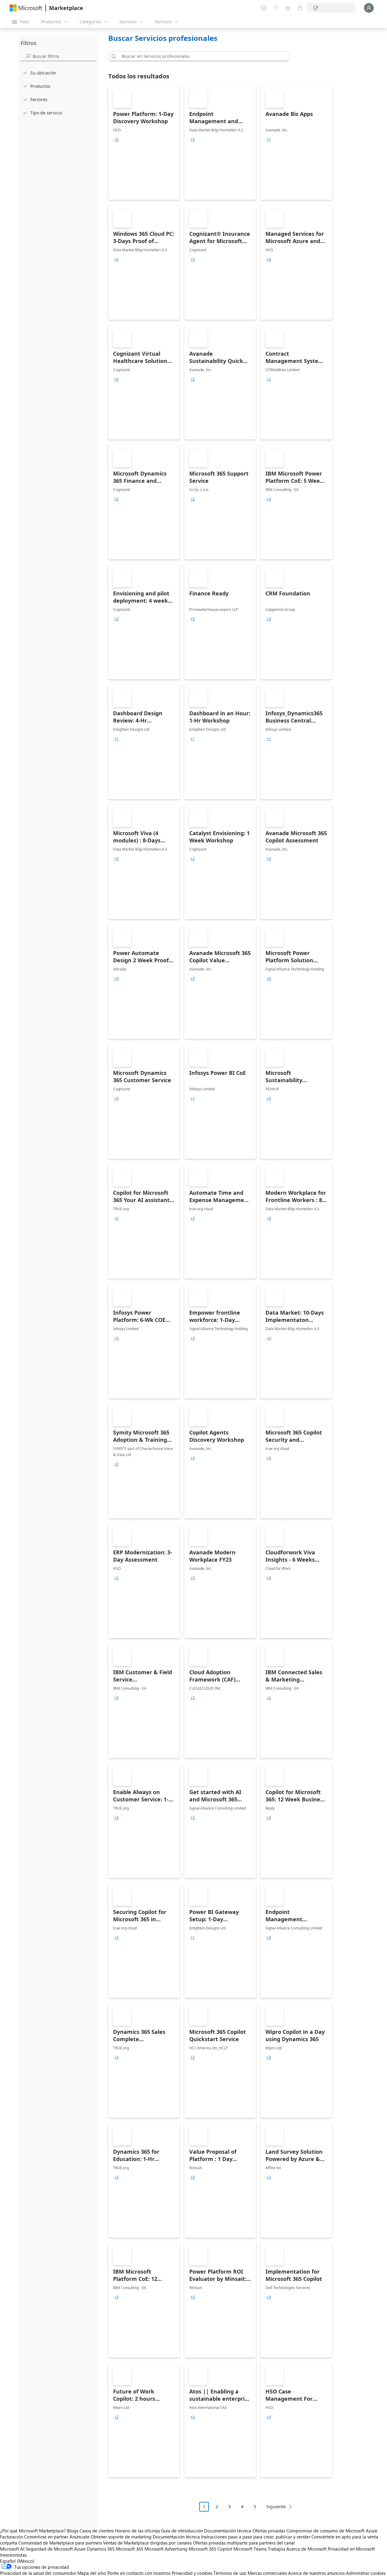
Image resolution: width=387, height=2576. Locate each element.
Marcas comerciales (267, 2573)
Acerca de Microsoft (306, 2549)
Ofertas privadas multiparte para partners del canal (244, 2543)
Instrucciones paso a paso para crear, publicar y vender (256, 2537)
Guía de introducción (182, 2531)
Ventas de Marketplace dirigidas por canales (147, 2543)
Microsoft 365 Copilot (210, 2549)
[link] (144, 142)
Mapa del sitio (92, 2573)
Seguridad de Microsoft (49, 2549)
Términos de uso (230, 2573)
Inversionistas (13, 2555)
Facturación (11, 2537)
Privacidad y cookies (192, 2573)
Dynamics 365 (101, 2549)
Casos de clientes (97, 2531)
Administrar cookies (366, 2573)
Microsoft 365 (130, 2549)
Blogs (73, 2531)
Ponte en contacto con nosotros (139, 2573)
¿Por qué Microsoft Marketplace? (33, 2531)
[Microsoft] (26, 8)
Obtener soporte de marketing (121, 2537)
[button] (113, 56)
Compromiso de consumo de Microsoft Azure (332, 2531)
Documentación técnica (228, 2531)
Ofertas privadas (269, 2531)
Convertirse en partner (46, 2537)
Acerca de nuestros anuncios (316, 2573)
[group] (116, 140)
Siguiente (276, 2507)
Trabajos (276, 2549)
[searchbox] (64, 56)
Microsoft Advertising (166, 2549)
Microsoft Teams (250, 2549)
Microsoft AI (12, 2549)
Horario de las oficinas (137, 2531)
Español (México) (17, 2561)
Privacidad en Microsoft (351, 2549)
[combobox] (201, 56)
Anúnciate (80, 2537)
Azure (80, 2549)
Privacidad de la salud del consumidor (38, 2573)
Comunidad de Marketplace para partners (60, 2543)
